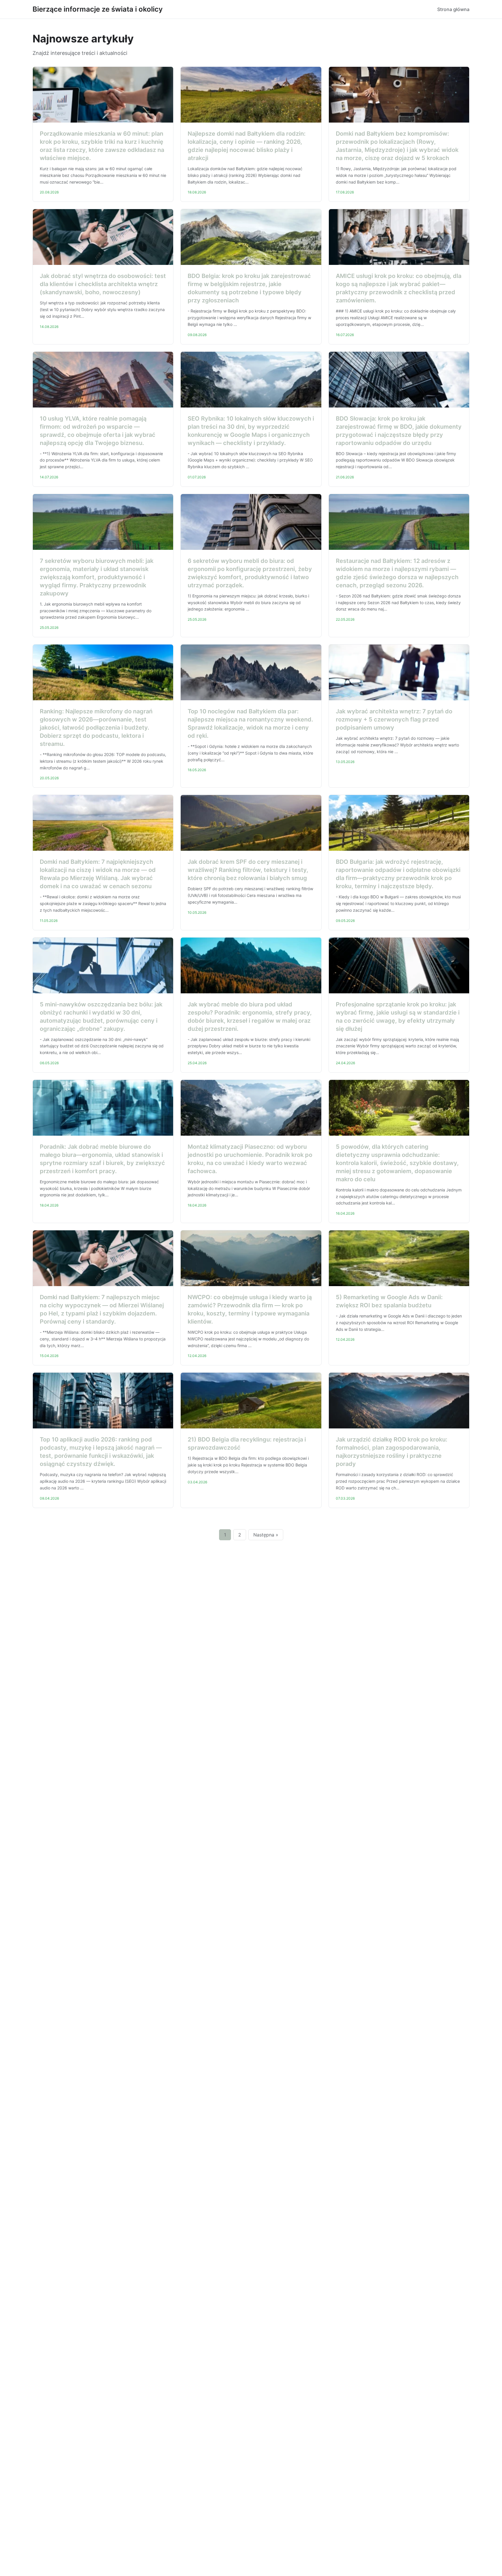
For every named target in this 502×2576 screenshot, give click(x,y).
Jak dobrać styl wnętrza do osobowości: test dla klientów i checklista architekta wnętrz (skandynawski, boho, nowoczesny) (103, 284)
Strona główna (453, 9)
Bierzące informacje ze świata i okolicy (98, 9)
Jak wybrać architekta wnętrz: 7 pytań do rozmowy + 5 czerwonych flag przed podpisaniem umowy (394, 719)
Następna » (266, 1535)
